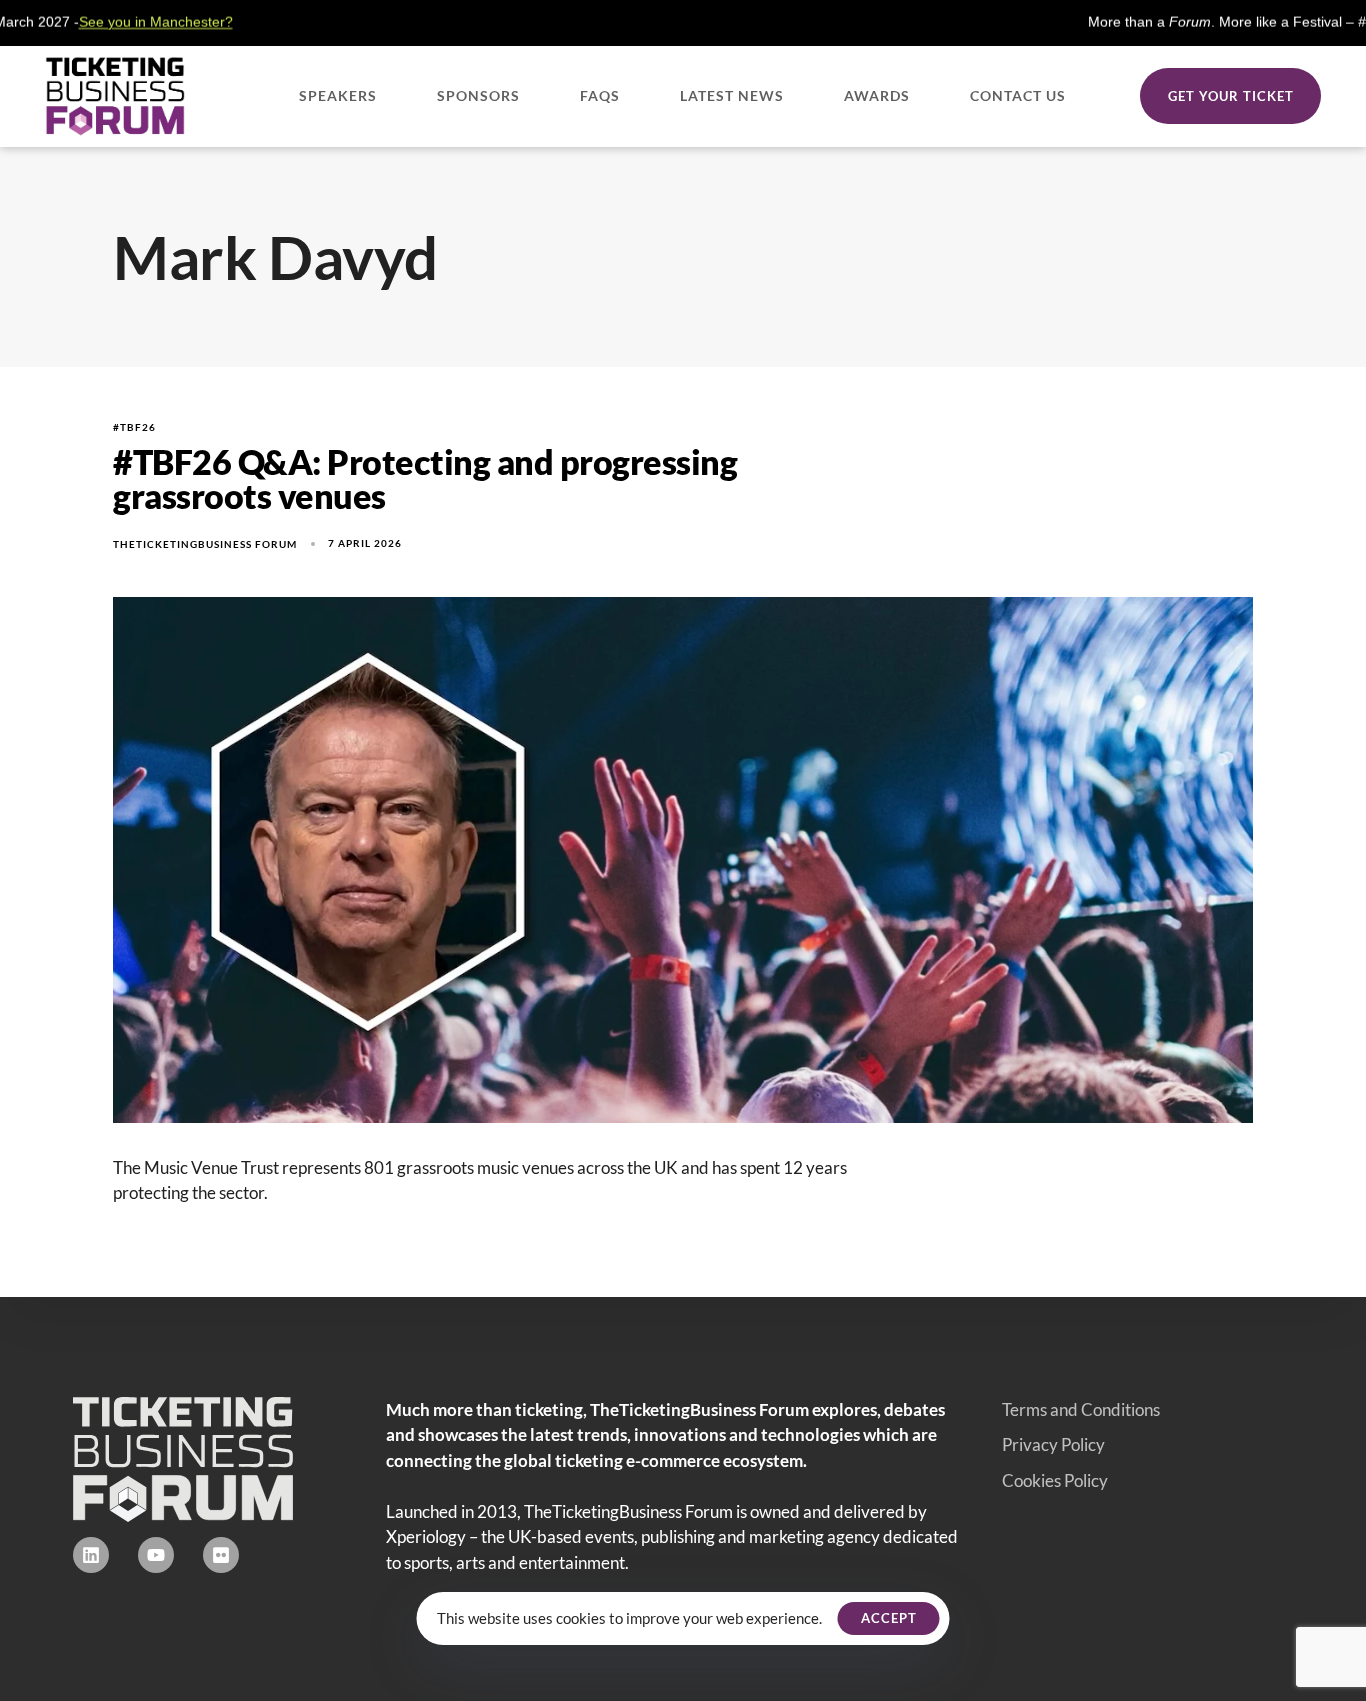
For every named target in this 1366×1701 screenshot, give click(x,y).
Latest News (732, 95)
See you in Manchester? (80, 22)
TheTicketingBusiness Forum (205, 544)
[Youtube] (156, 1555)
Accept (889, 1618)
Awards (877, 95)
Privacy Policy (1053, 1444)
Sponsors (478, 95)
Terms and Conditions (1081, 1409)
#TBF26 (134, 427)
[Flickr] (221, 1555)
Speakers (338, 95)
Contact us (1018, 95)
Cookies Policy (1055, 1480)
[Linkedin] (91, 1555)
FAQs (600, 95)
